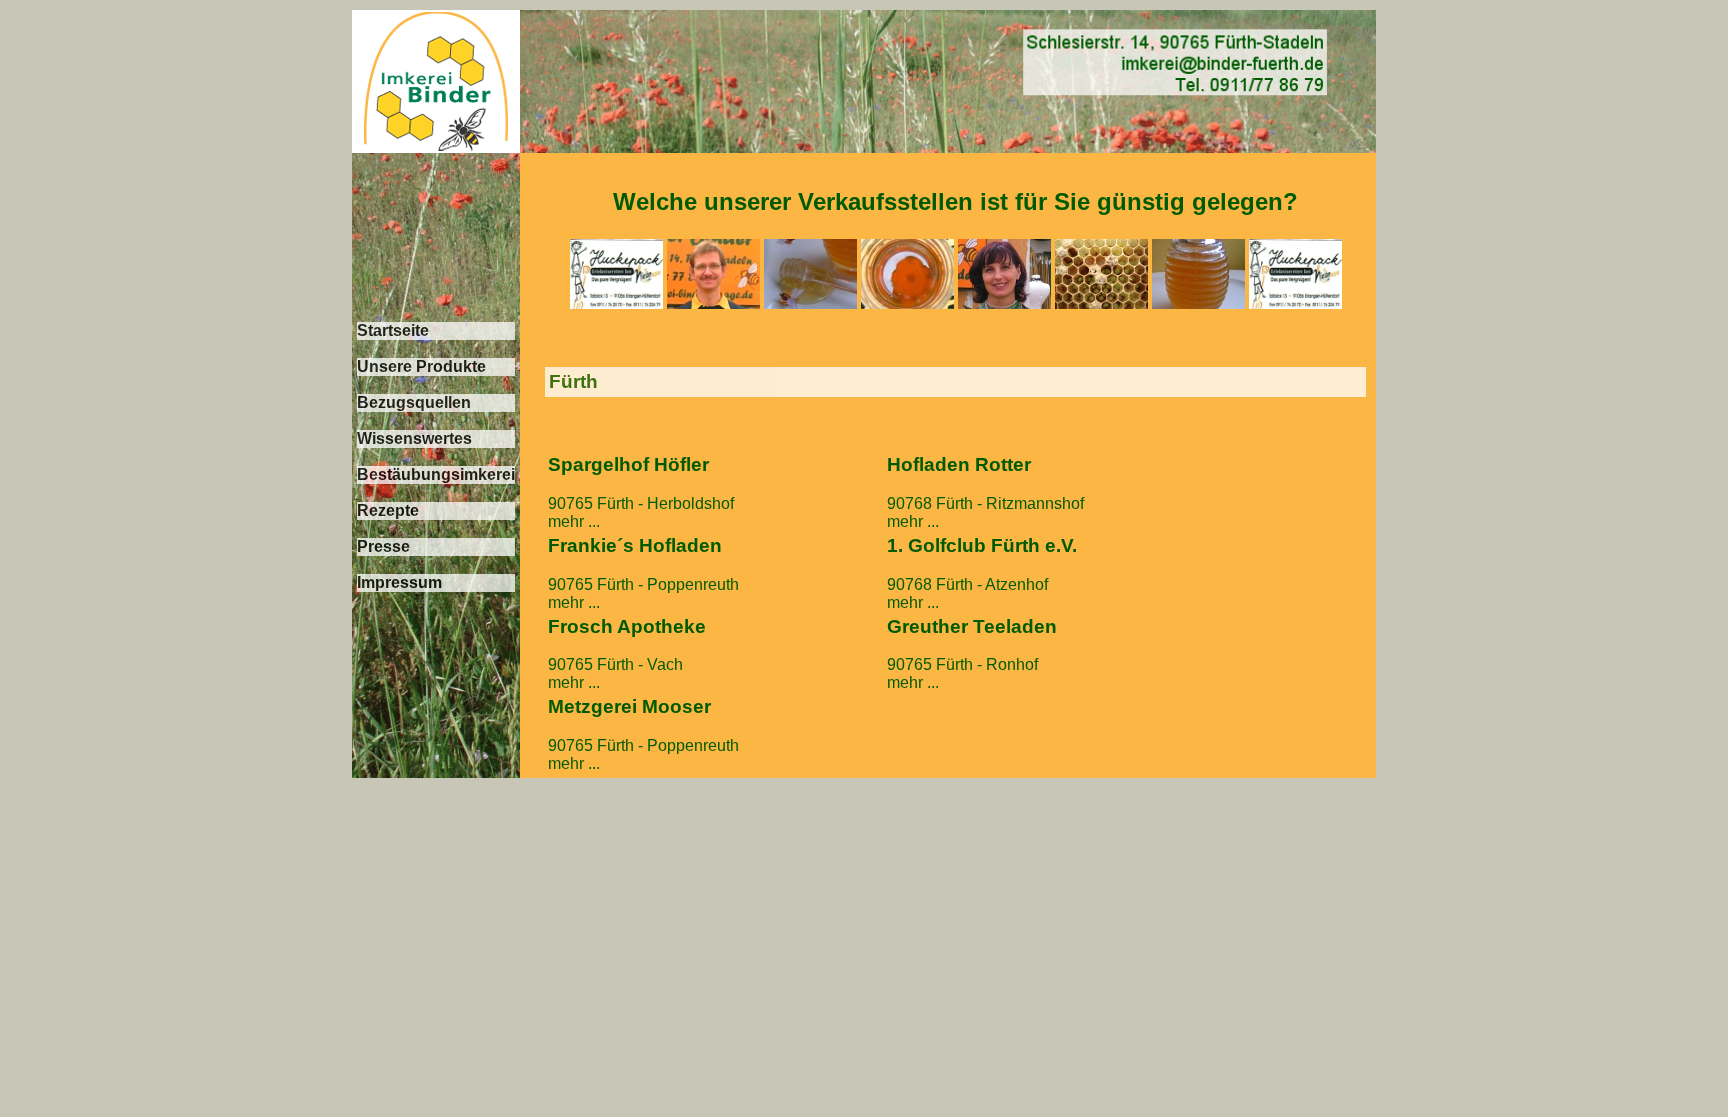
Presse (383, 546)
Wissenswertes (414, 438)
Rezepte (388, 510)
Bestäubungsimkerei (436, 474)
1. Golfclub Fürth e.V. (982, 545)
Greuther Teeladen (972, 626)
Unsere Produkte (421, 366)
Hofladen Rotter (959, 464)
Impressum (399, 582)
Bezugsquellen (414, 402)
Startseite (393, 330)
